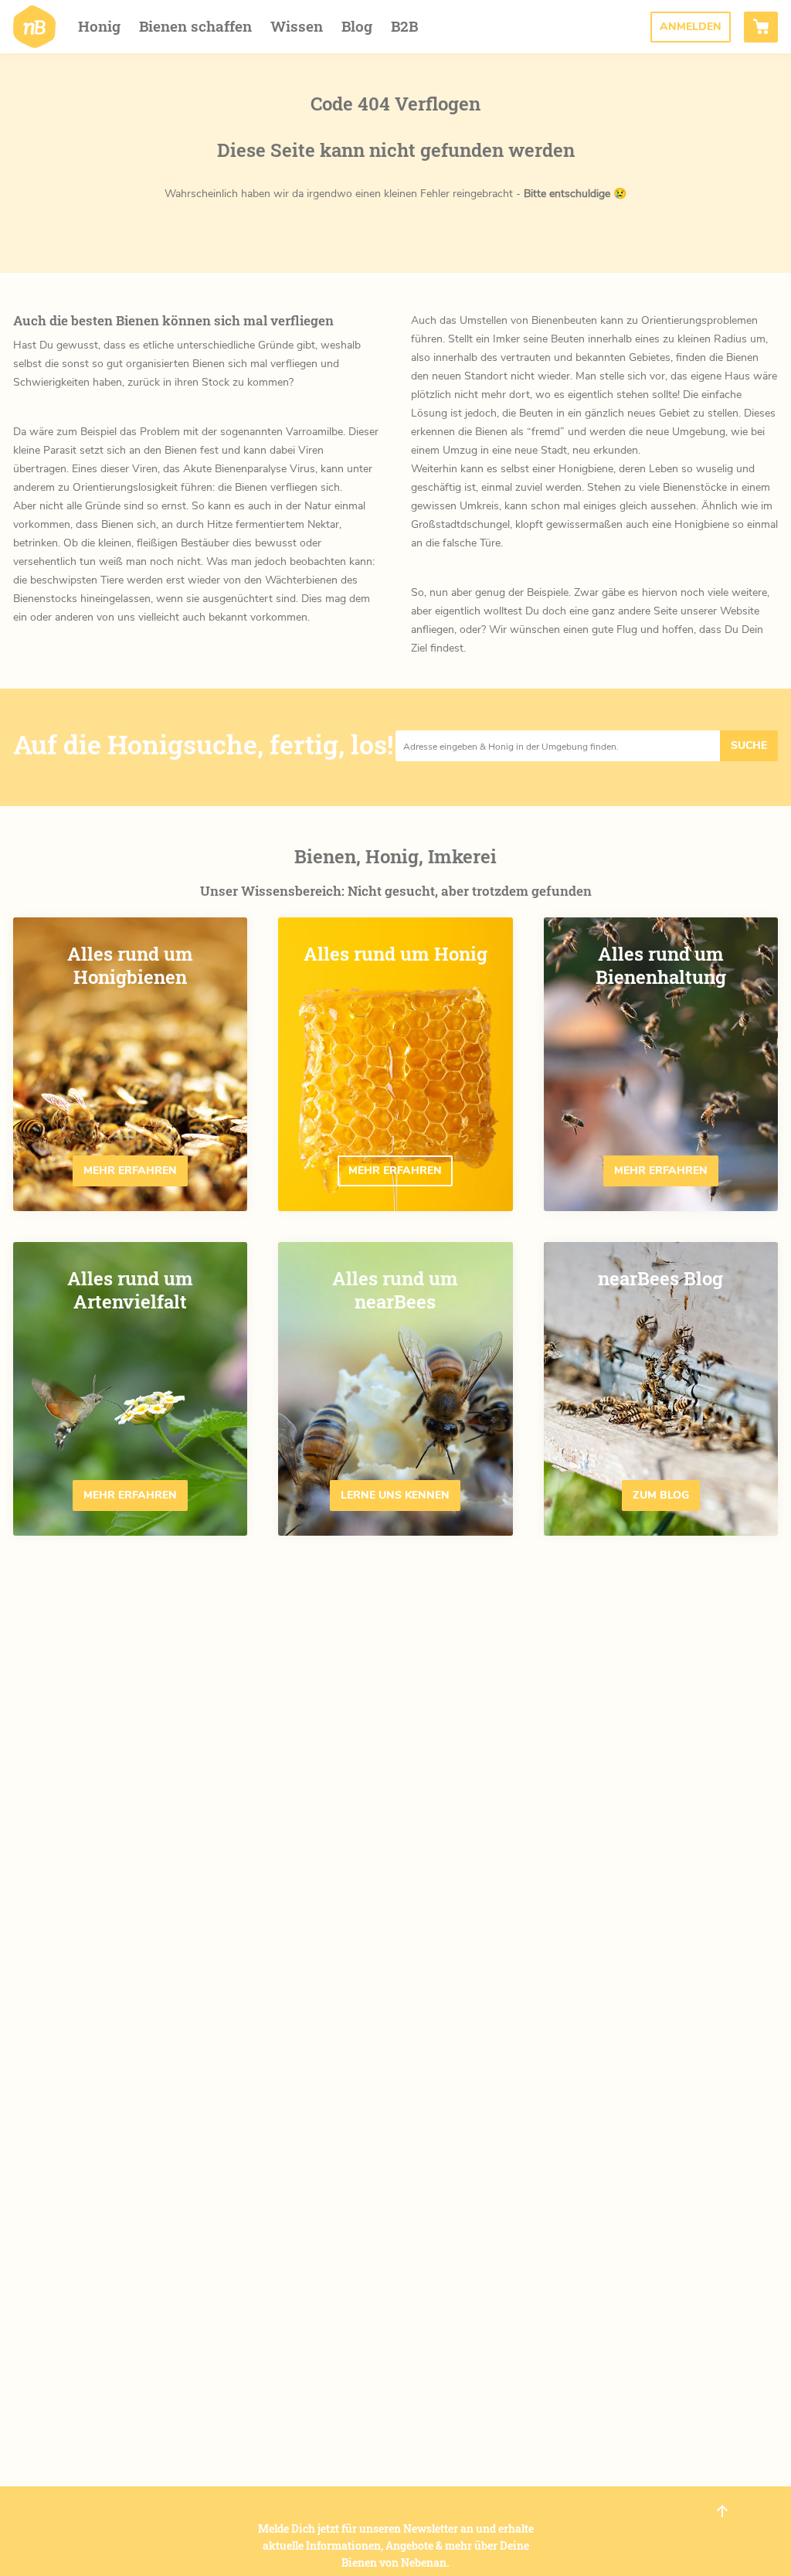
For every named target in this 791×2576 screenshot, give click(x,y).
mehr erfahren (130, 1171)
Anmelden (691, 27)
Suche (749, 745)
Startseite (34, 27)
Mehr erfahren (395, 1171)
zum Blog (661, 1495)
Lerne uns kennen (395, 1495)
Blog (357, 26)
